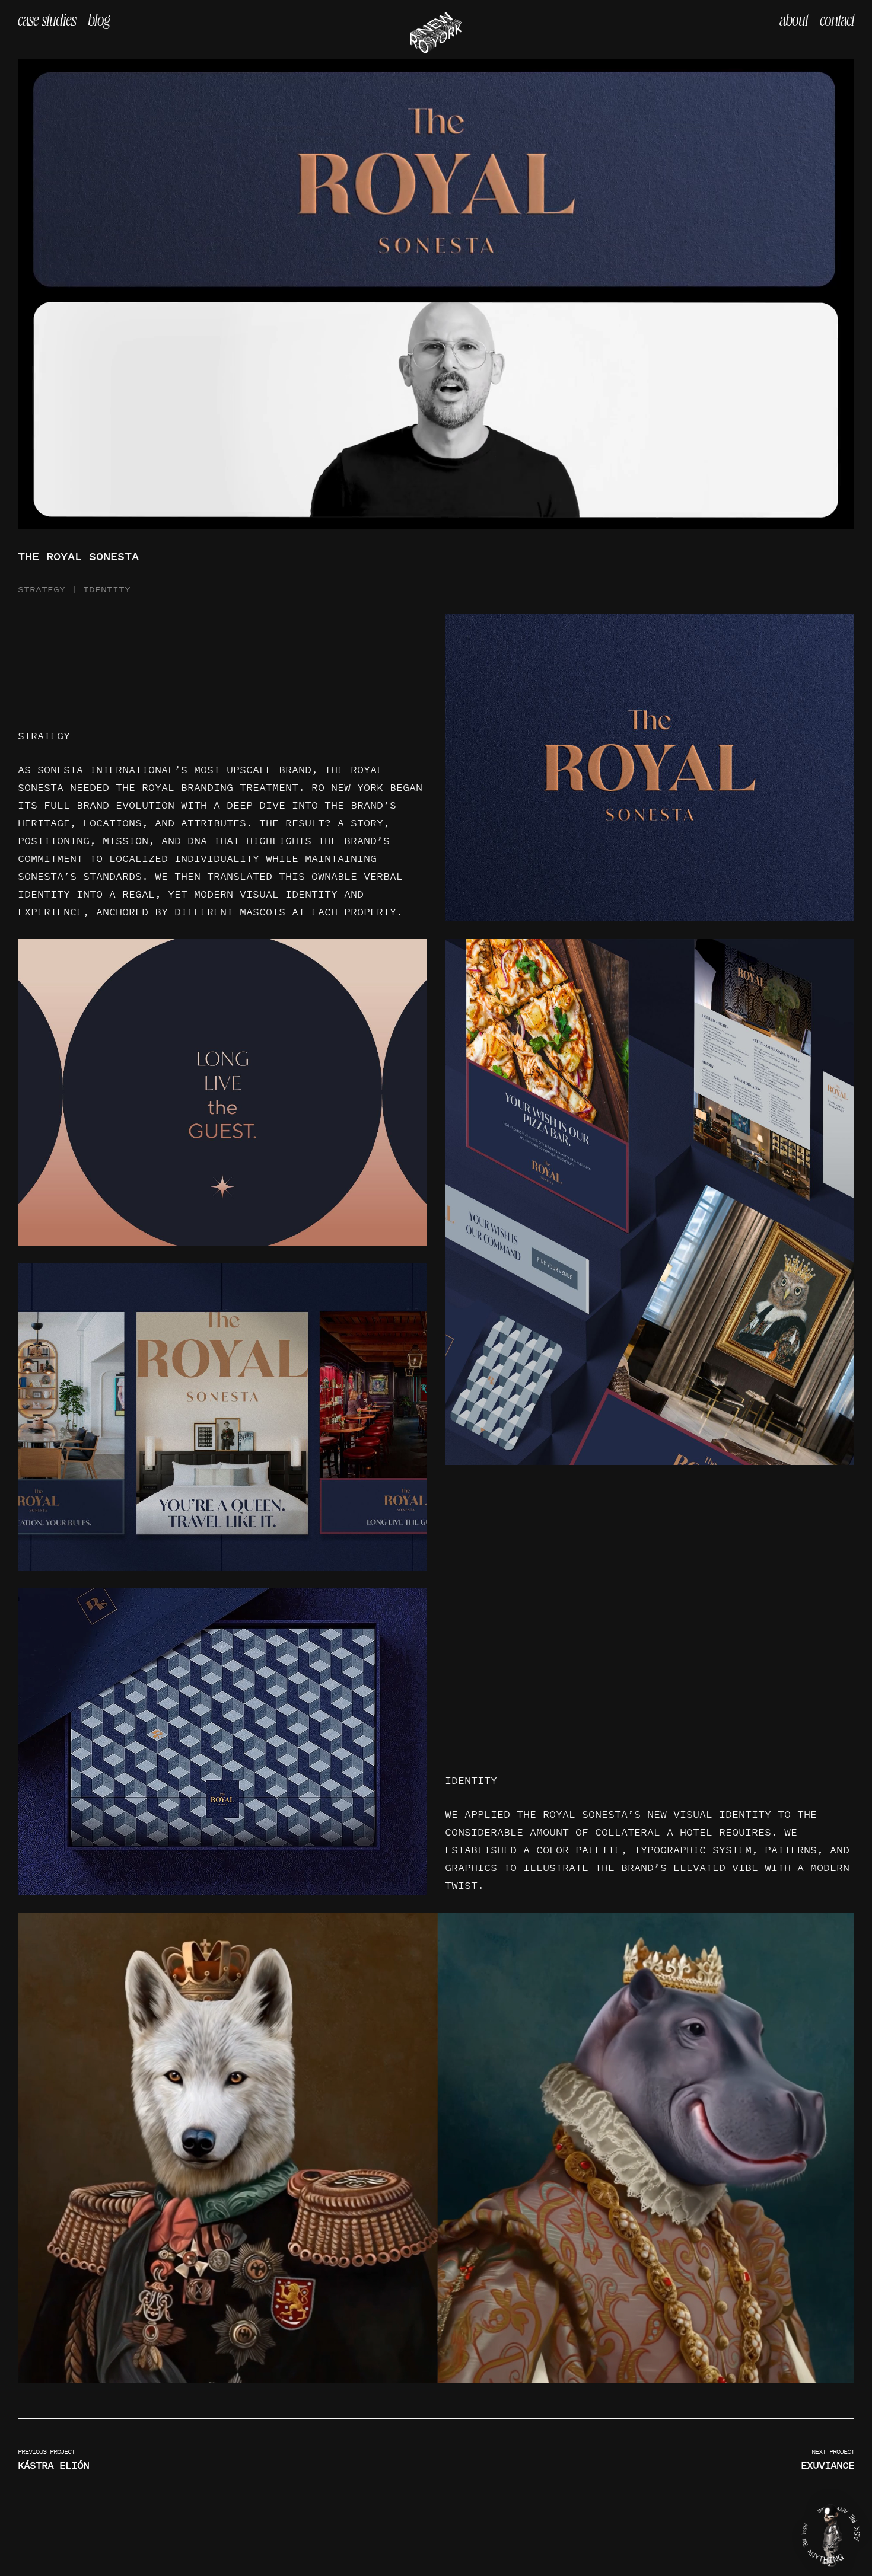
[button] (831, 2535)
